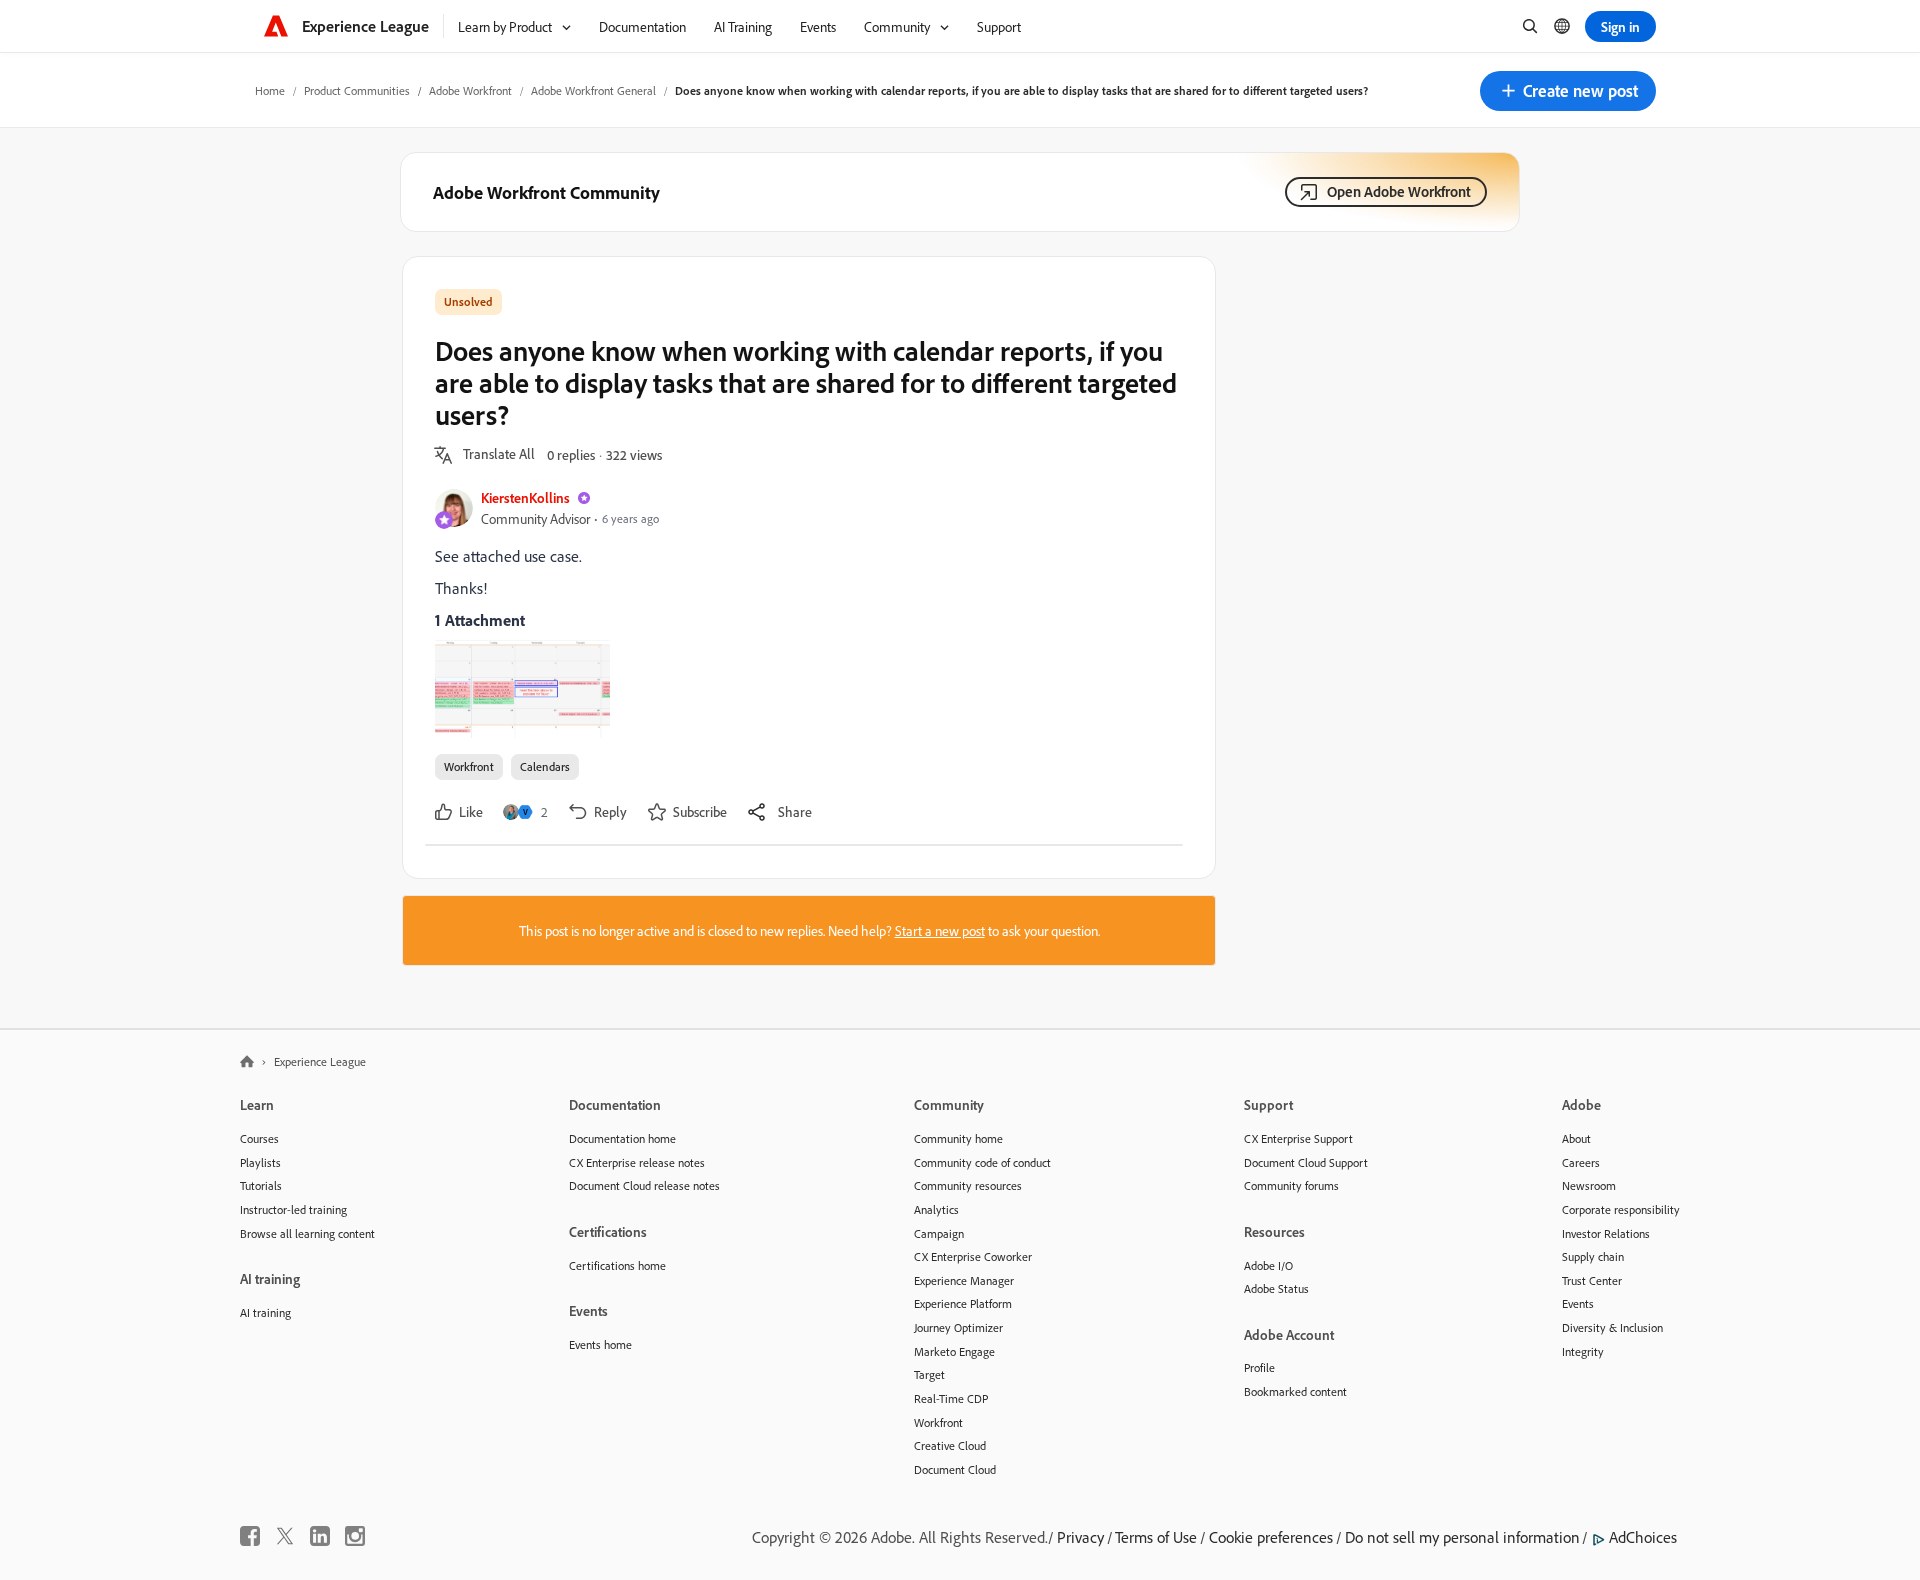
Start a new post (940, 930)
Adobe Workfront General (593, 90)
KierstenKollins (525, 497)
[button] (1568, 91)
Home (270, 90)
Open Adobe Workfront (1399, 191)
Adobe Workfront (470, 90)
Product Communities (357, 90)
